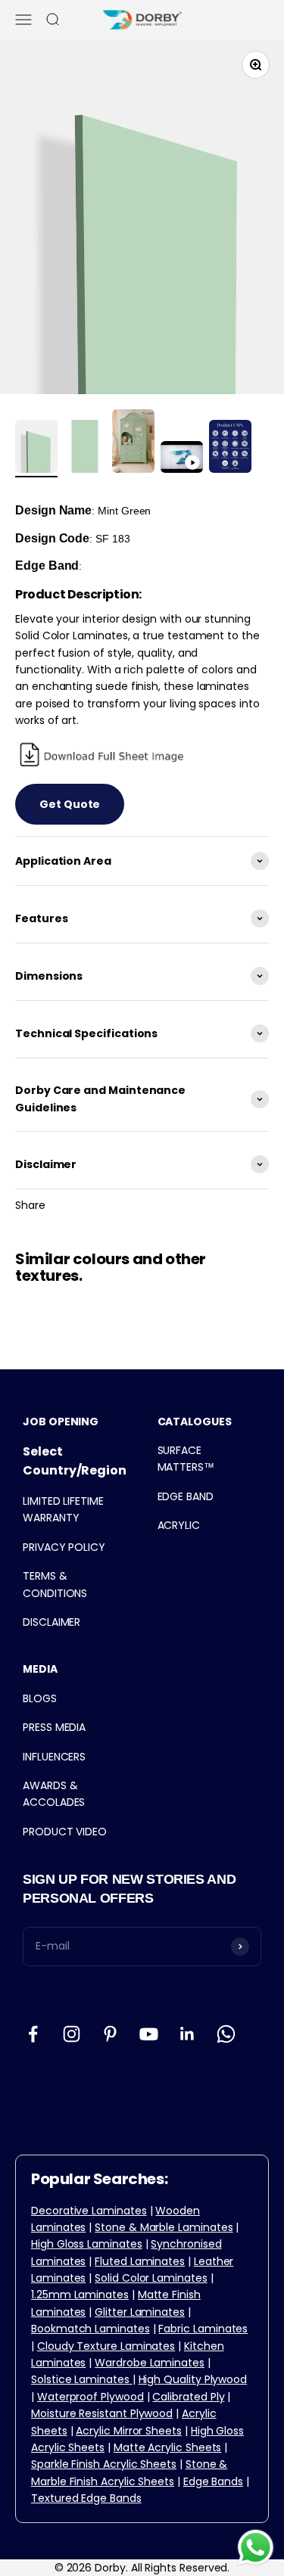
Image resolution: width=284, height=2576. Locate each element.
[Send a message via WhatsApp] (256, 2548)
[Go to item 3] (133, 443)
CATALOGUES (195, 1422)
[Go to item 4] (182, 459)
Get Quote (70, 804)
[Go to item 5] (230, 449)
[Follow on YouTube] (149, 2034)
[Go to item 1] (36, 449)
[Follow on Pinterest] (110, 2034)
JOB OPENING (61, 1422)
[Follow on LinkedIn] (187, 2034)
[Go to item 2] (85, 449)
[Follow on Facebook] (33, 2034)
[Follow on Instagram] (72, 2034)
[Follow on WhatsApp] (226, 2034)
